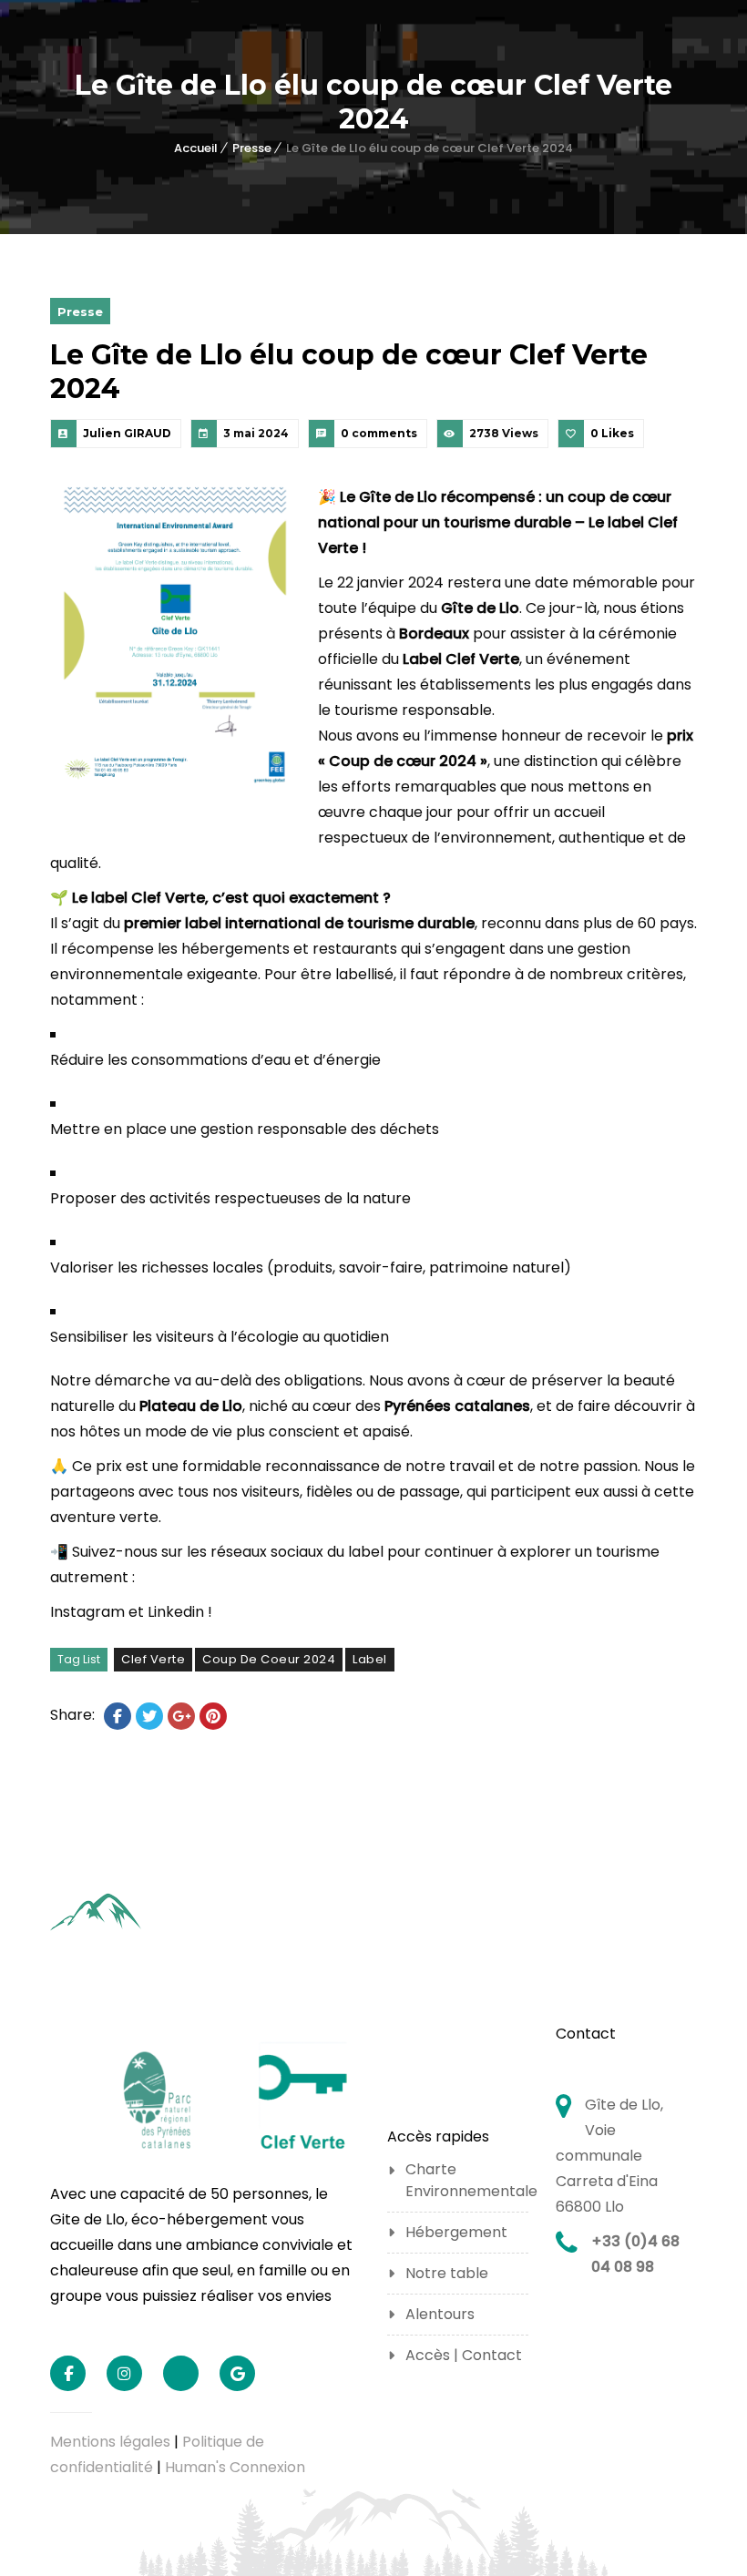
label (370, 1659)
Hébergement (456, 2232)
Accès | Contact (464, 2355)
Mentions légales (110, 2442)
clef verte (153, 1659)
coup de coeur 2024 (269, 1659)
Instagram (87, 1612)
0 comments (379, 433)
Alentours (440, 2314)
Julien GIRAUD (127, 433)
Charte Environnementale (467, 2180)
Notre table (447, 2273)
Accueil (196, 148)
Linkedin (176, 1612)
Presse (252, 148)
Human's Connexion (235, 2467)
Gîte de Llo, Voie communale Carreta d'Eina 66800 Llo (609, 2156)
